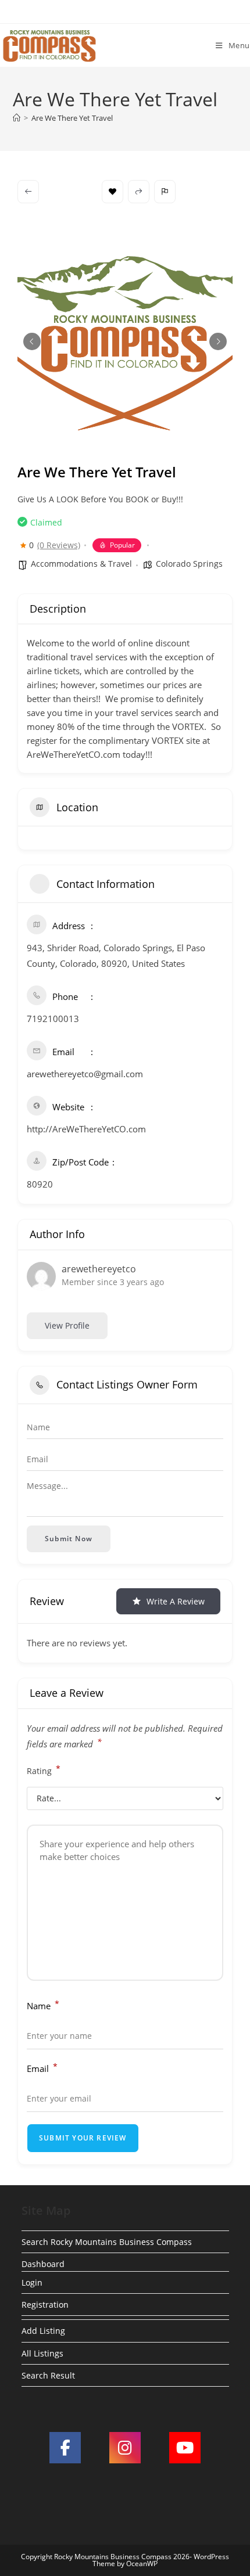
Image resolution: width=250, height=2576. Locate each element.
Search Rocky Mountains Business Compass (107, 2242)
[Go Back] (28, 192)
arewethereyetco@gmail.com (85, 1074)
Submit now (69, 1539)
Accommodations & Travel (81, 564)
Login (32, 2282)
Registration (45, 2305)
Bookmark (112, 192)
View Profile (67, 1325)
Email (42, 2068)
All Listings (42, 2353)
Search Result (48, 2375)
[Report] (165, 192)
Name (43, 2005)
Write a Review (176, 1601)
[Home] (17, 118)
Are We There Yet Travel (72, 118)
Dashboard (43, 2264)
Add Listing (43, 2331)
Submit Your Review (83, 2138)
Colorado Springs (189, 564)
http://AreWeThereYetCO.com (86, 1129)
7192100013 (53, 1019)
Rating (44, 1770)
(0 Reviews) (59, 545)
